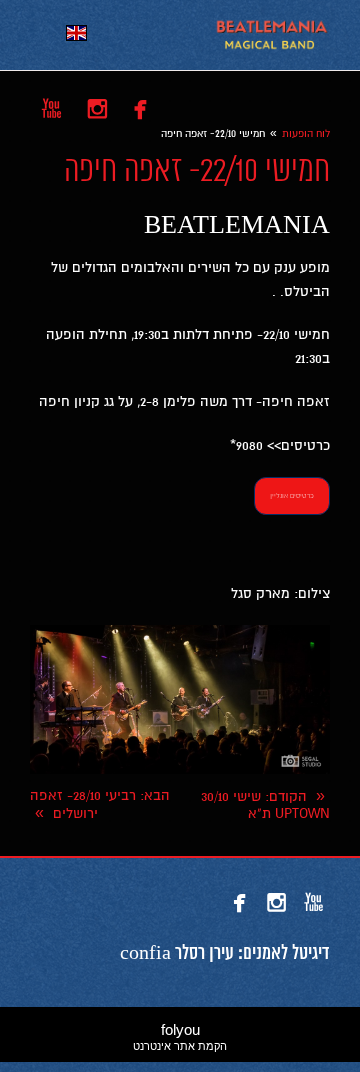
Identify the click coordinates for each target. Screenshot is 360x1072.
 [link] (97, 108)
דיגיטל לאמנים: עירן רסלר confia (225, 954)
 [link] (140, 108)
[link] (271, 35)
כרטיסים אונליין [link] (292, 495)
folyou (180, 1036)
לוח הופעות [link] (306, 133)
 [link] (51, 108)
